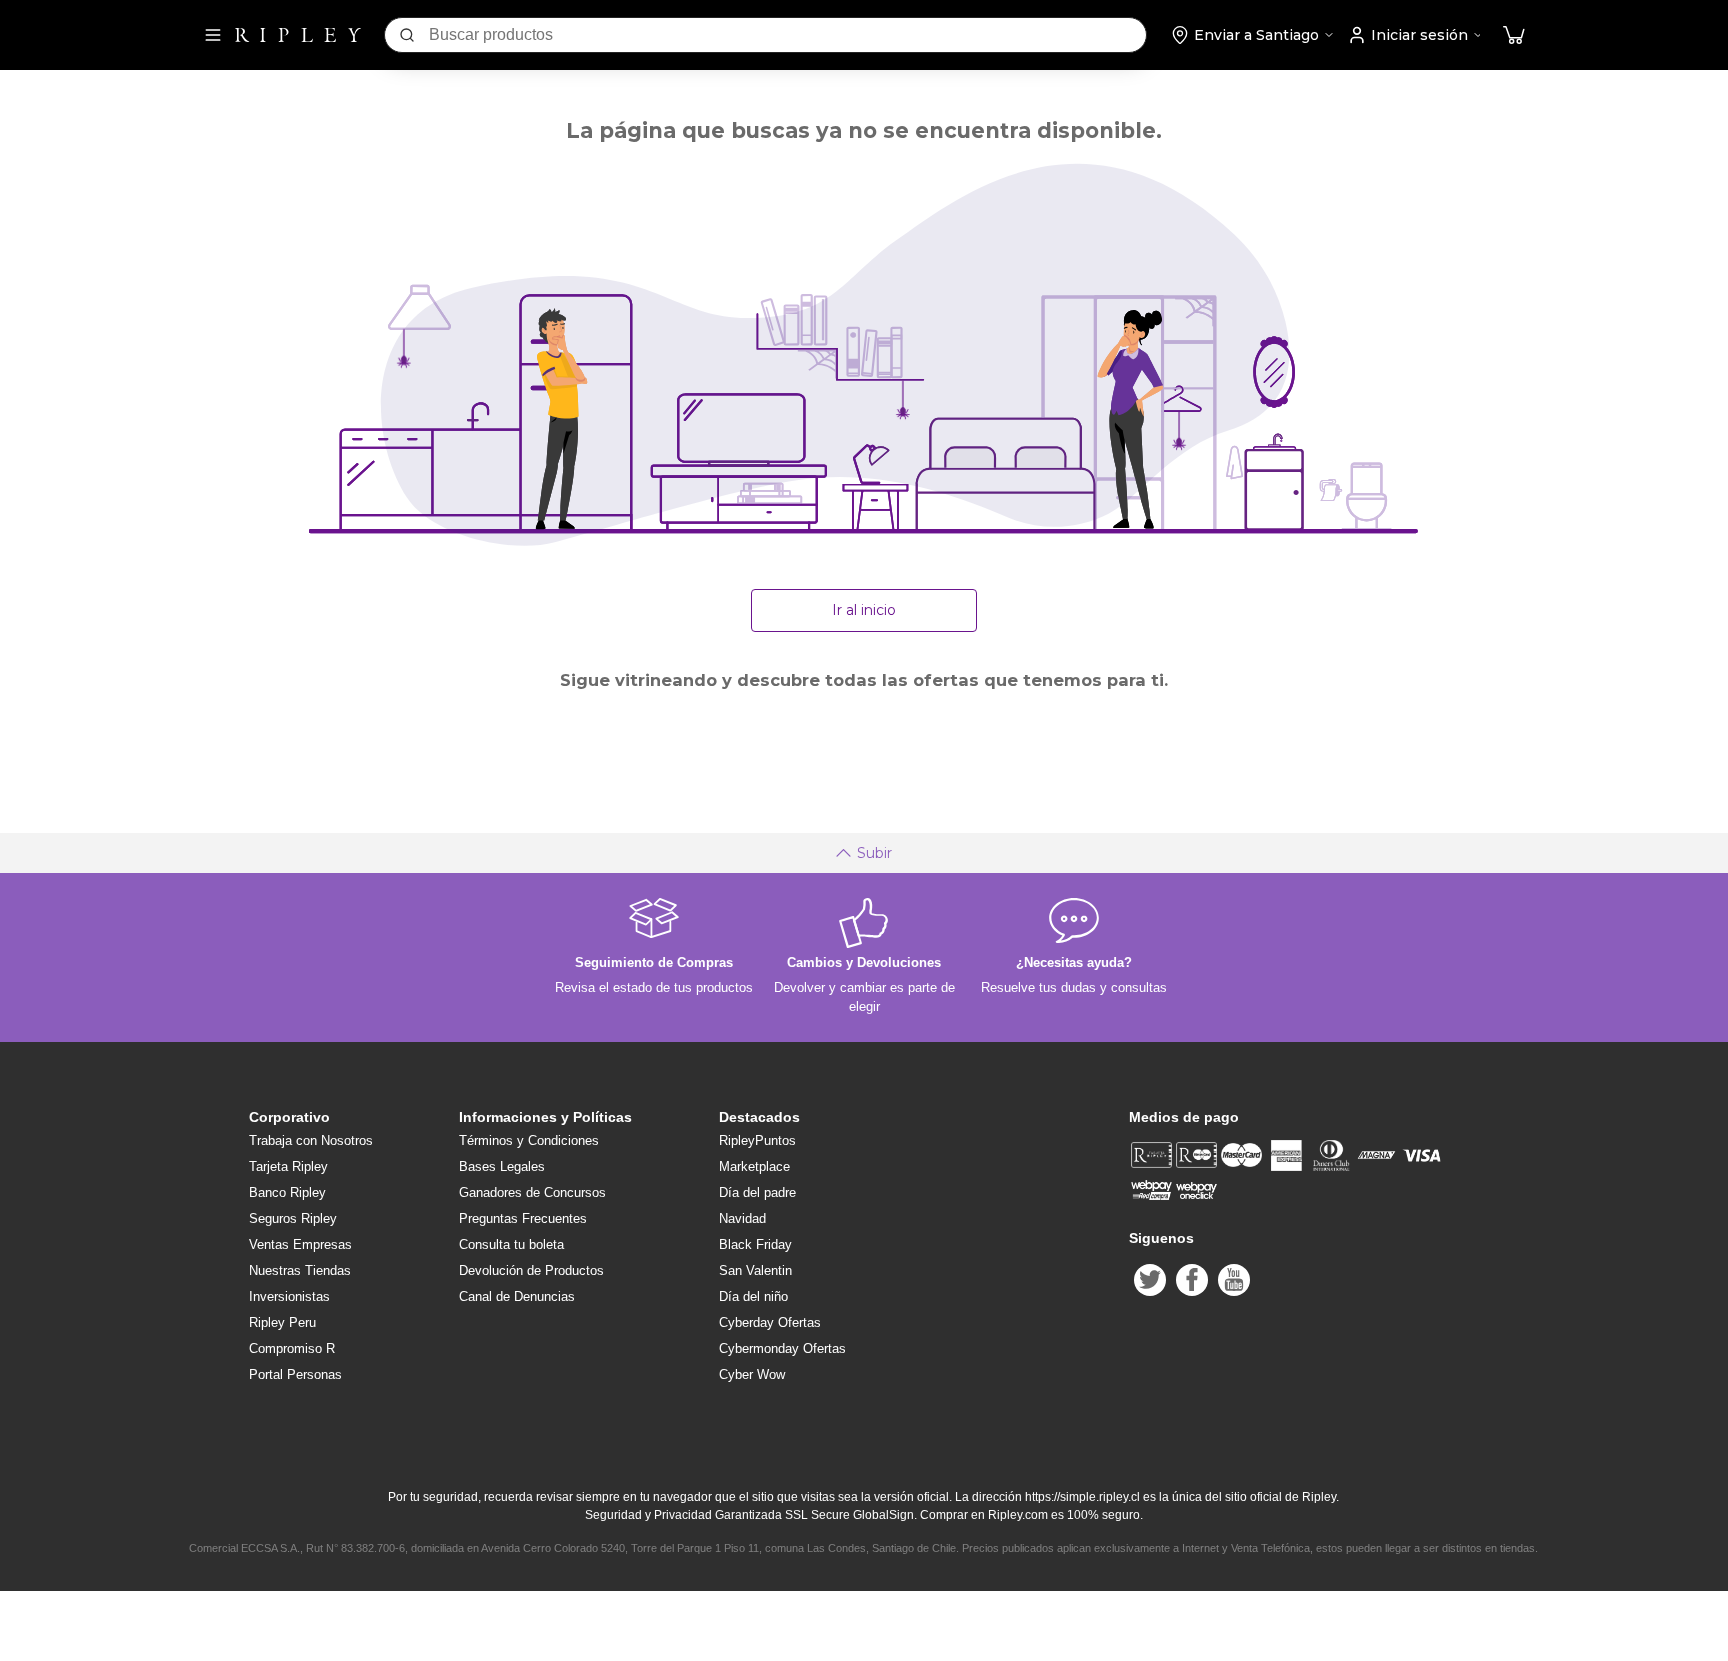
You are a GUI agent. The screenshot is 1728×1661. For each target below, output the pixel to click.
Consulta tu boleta (511, 1244)
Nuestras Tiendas (300, 1270)
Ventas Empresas (300, 1244)
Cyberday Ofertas (770, 1322)
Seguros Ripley (293, 1218)
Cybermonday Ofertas (782, 1348)
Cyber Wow (752, 1374)
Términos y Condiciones (529, 1140)
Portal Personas (295, 1374)
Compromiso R (292, 1348)
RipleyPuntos (757, 1140)
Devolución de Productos (531, 1270)
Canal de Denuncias (517, 1296)
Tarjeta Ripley (288, 1166)
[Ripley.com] (298, 35)
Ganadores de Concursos (532, 1192)
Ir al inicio (864, 610)
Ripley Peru (282, 1322)
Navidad (742, 1218)
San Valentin (755, 1270)
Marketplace (754, 1166)
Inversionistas (289, 1296)
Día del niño (753, 1296)
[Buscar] (407, 35)
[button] (1514, 35)
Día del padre (757, 1192)
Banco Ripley (287, 1192)
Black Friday (755, 1244)
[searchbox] (787, 35)
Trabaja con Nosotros (311, 1140)
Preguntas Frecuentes (523, 1218)
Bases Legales (502, 1166)
